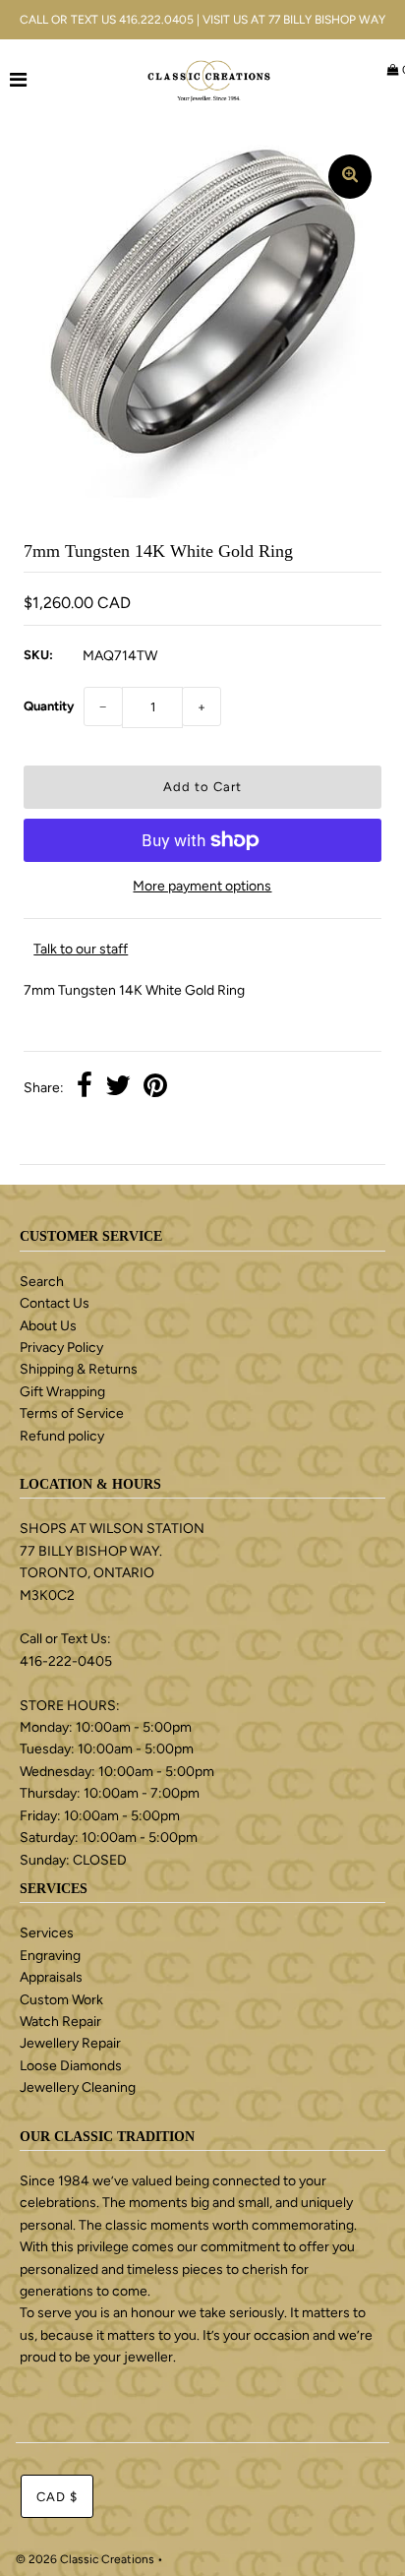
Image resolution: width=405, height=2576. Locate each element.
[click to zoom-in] (350, 177)
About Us (48, 1326)
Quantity (49, 706)
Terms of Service (72, 1413)
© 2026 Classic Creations (85, 2559)
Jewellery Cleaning (78, 2087)
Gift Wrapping (62, 1392)
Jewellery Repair (70, 2043)
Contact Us (55, 1303)
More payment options (202, 886)
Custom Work (61, 2000)
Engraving (50, 1956)
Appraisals (51, 1977)
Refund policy (62, 1436)
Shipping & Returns (79, 1369)
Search (42, 1282)
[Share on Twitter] (118, 1088)
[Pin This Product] (155, 1088)
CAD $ (57, 2497)
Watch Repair (60, 2022)
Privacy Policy (61, 1348)
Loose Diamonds (71, 2066)
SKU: (38, 655)
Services (47, 1933)
